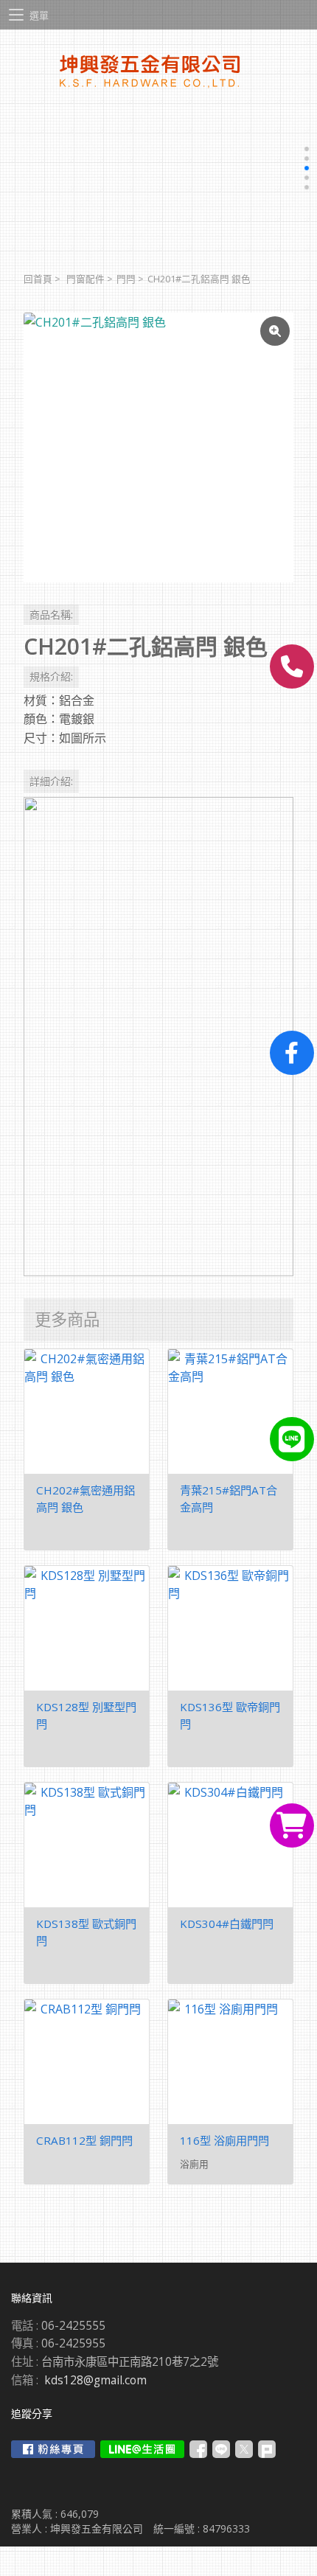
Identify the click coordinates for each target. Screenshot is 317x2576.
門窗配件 (86, 279)
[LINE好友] (292, 1439)
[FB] (292, 1053)
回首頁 (38, 279)
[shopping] (292, 1825)
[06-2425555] (292, 666)
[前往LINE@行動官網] (142, 2449)
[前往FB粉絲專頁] (53, 2449)
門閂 (126, 279)
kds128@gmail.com (95, 2380)
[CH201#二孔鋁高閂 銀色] (158, 448)
